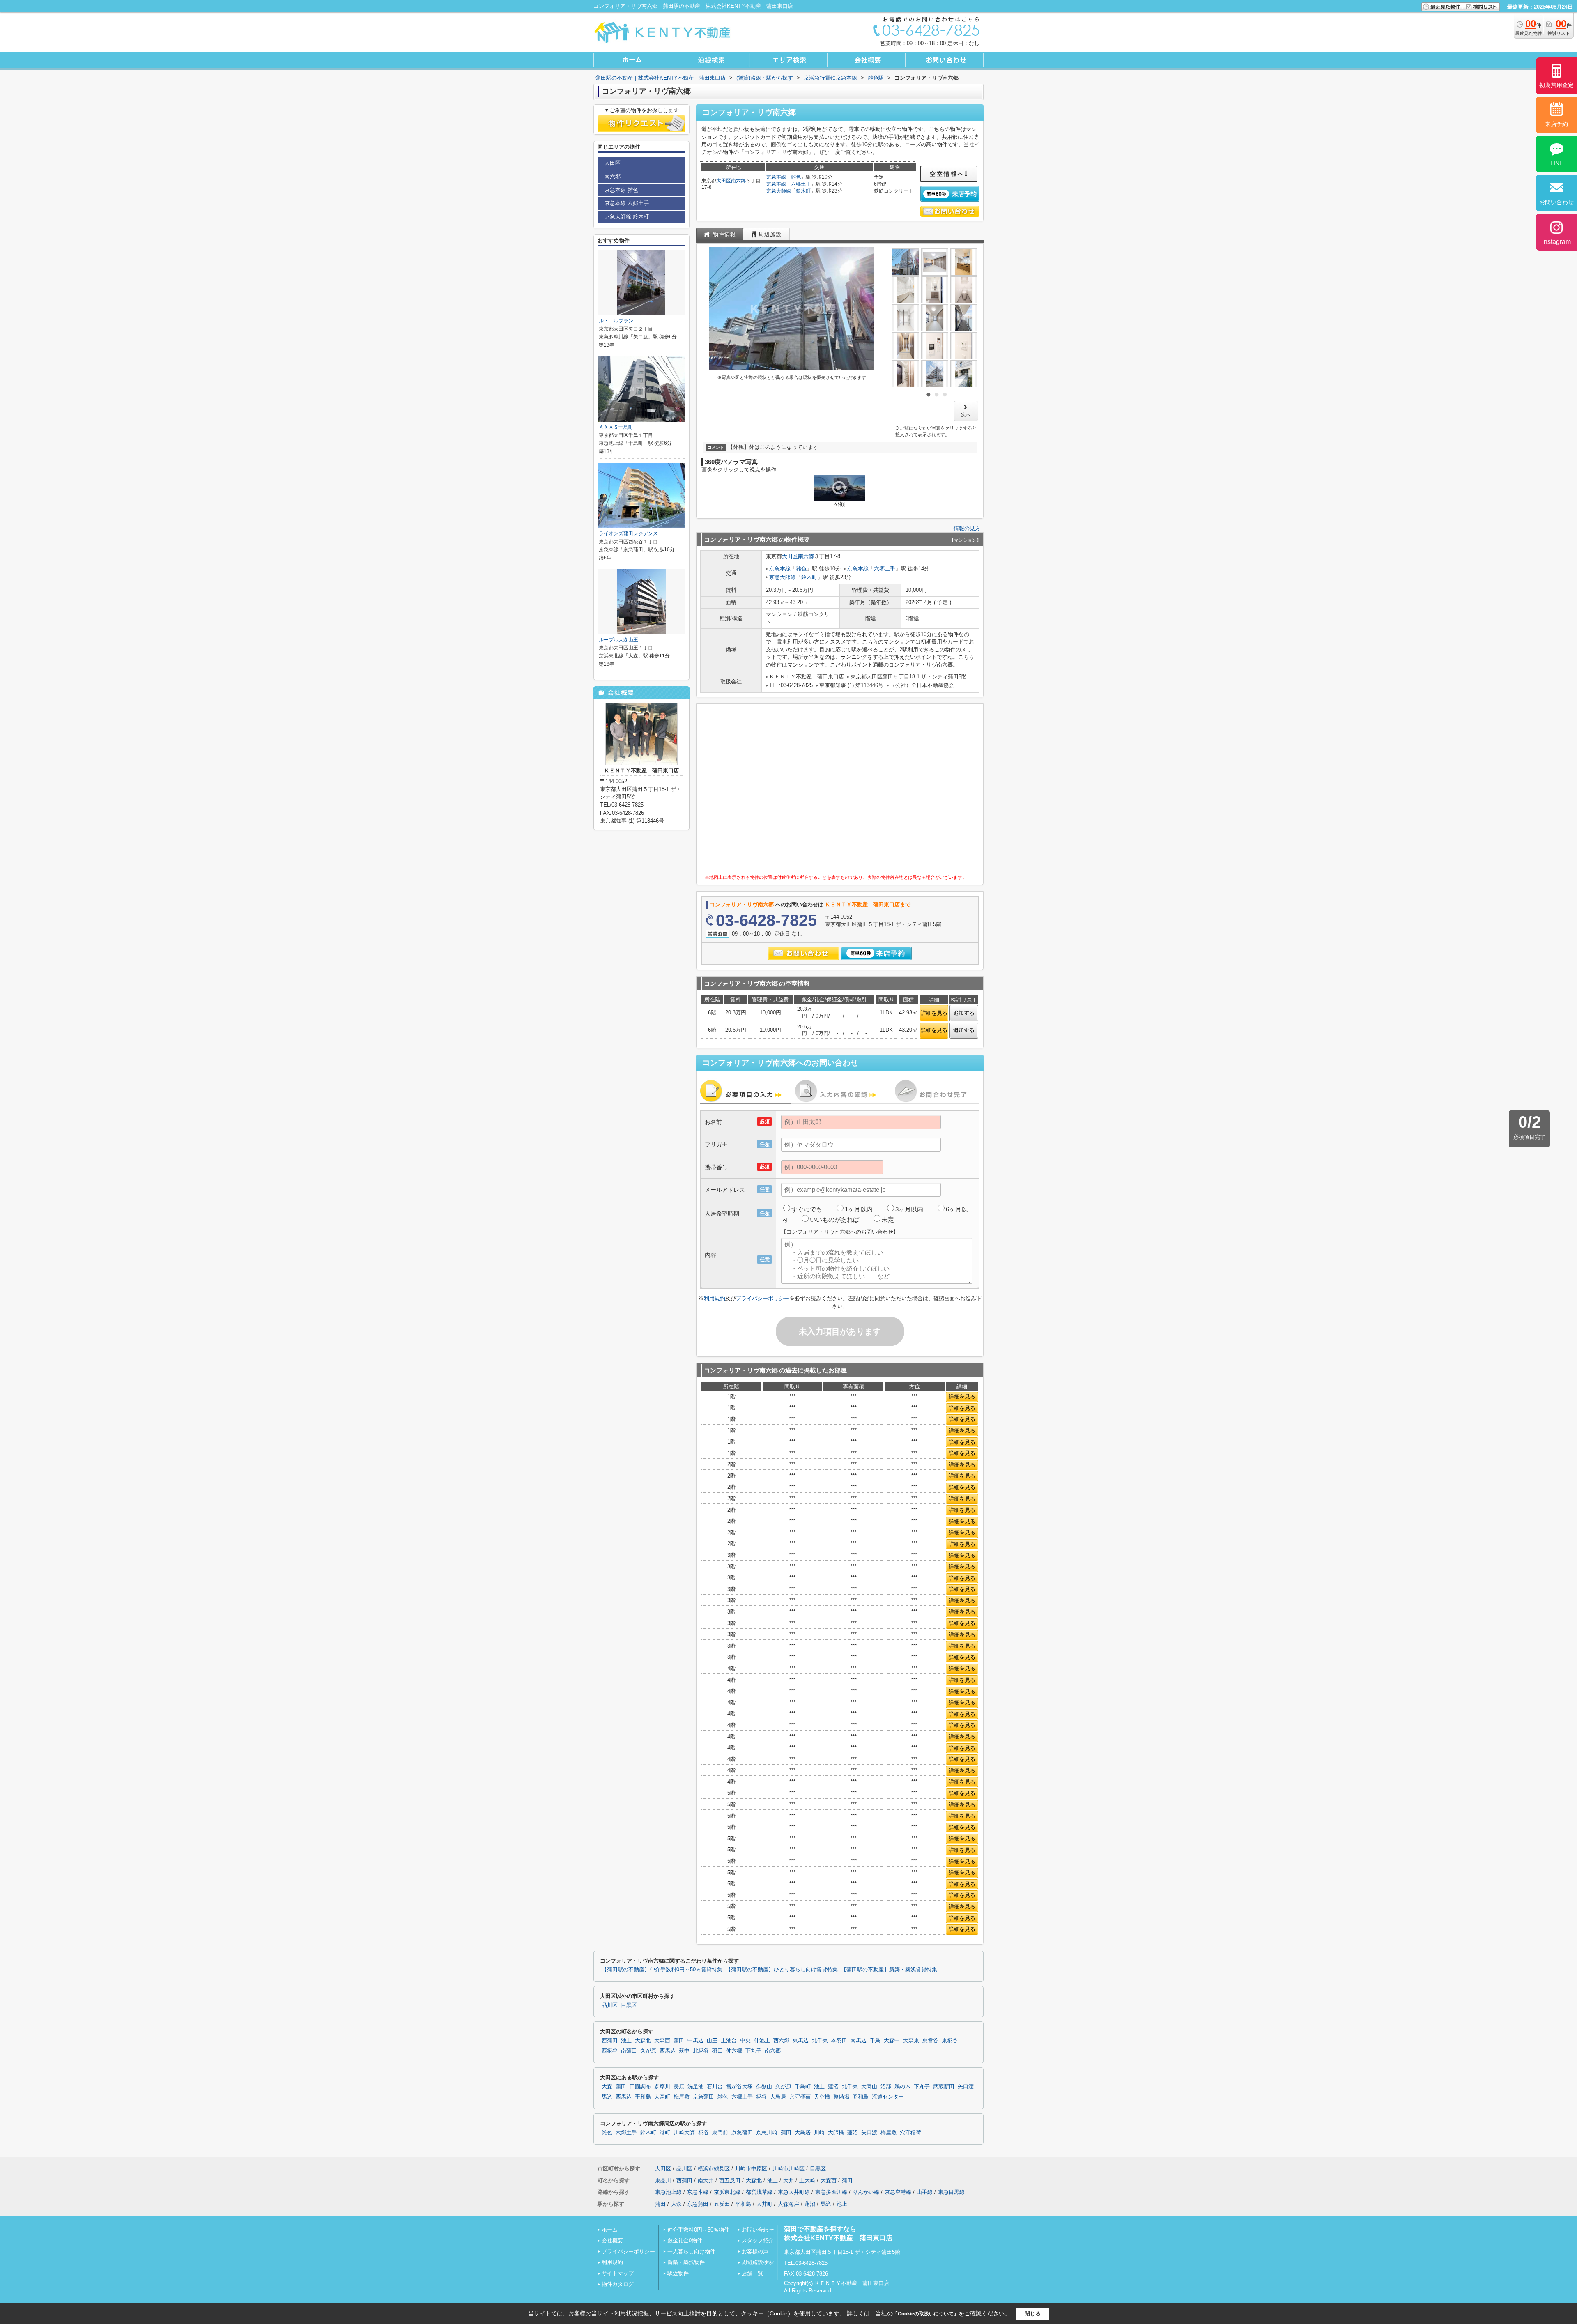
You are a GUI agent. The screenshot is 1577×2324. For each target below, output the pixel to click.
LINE (1557, 163)
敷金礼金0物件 (685, 2240)
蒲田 (679, 2041)
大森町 (662, 2097)
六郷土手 (801, 184)
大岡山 (869, 2087)
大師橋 (836, 2133)
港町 (665, 2133)
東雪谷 (930, 2041)
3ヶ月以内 (909, 1209)
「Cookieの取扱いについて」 (926, 2314)
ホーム (610, 2230)
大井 (788, 2180)
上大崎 (807, 2180)
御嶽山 (764, 2087)
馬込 (607, 2097)
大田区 (724, 181)
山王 (712, 2041)
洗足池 (695, 2087)
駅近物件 (678, 2273)
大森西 (662, 2041)
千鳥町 (803, 2087)
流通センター (888, 2097)
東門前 (720, 2133)
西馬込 (668, 2051)
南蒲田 (629, 2051)
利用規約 (715, 1298)
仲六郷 (734, 2051)
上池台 (729, 2041)
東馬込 (801, 2041)
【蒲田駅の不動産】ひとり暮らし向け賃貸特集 (782, 1970)
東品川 (663, 2180)
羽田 (717, 2051)
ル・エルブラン (616, 321)
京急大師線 (779, 191)
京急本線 (776, 177)
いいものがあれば (834, 1219)
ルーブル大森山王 (618, 640)
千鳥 (875, 2041)
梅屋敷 (682, 2097)
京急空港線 (898, 2192)
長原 (679, 2087)
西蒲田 (610, 2041)
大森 (607, 2087)
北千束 (820, 2041)
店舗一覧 (752, 2273)
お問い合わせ (758, 2230)
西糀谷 (610, 2051)
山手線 (925, 2192)
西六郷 (781, 2041)
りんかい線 (866, 2192)
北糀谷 (701, 2051)
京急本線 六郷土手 (627, 203)
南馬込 (859, 2041)
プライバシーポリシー (763, 1298)
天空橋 (822, 2097)
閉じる (1033, 2314)
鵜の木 (902, 2087)
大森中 (892, 2041)
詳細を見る (934, 1013)
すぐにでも (807, 1209)
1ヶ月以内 (859, 1209)
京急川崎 (767, 2133)
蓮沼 (833, 2087)
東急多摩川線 (831, 2192)
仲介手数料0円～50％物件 (698, 2230)
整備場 (841, 2097)
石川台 (715, 2087)
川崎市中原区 (751, 2169)
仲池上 (762, 2041)
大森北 (643, 2041)
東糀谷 (950, 2041)
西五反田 (730, 2180)
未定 (888, 1219)
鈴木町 (803, 191)
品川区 (610, 2005)
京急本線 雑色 (621, 190)
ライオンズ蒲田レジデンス (628, 533)
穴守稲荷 (800, 2097)
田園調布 (640, 2087)
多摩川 (662, 2087)
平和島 (643, 2097)
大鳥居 (778, 2097)
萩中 (684, 2051)
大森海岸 (788, 2204)
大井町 (764, 2204)
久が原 (648, 2051)
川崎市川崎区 (788, 2169)
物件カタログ (618, 2284)
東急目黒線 (951, 2192)
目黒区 (629, 2005)
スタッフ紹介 (758, 2240)
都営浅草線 (759, 2192)
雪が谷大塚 (739, 2087)
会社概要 (612, 2240)
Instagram (1556, 242)
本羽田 (839, 2041)
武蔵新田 (944, 2087)
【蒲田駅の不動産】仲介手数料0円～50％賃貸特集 (662, 1970)
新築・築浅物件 (686, 2262)
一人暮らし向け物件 (691, 2252)
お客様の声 (755, 2252)
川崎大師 (684, 2133)
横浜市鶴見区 (714, 2169)
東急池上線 (668, 2192)
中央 (745, 2041)
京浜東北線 (727, 2192)
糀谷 (761, 2097)
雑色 (796, 177)
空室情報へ (947, 174)
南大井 (706, 2180)
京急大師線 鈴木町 (627, 217)
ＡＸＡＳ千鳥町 (616, 427)
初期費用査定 (1556, 85)
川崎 (819, 2133)
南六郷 (738, 181)
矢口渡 (966, 2087)
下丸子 (753, 2051)
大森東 (911, 2041)
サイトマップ (618, 2273)
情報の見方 (967, 528)
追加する (964, 1013)
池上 (626, 2041)
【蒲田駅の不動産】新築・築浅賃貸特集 (889, 1970)
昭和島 (861, 2097)
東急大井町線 (794, 2192)
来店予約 (1556, 124)
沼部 (886, 2087)
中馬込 (695, 2041)
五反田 (722, 2204)
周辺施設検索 (758, 2262)
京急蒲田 (703, 2097)
